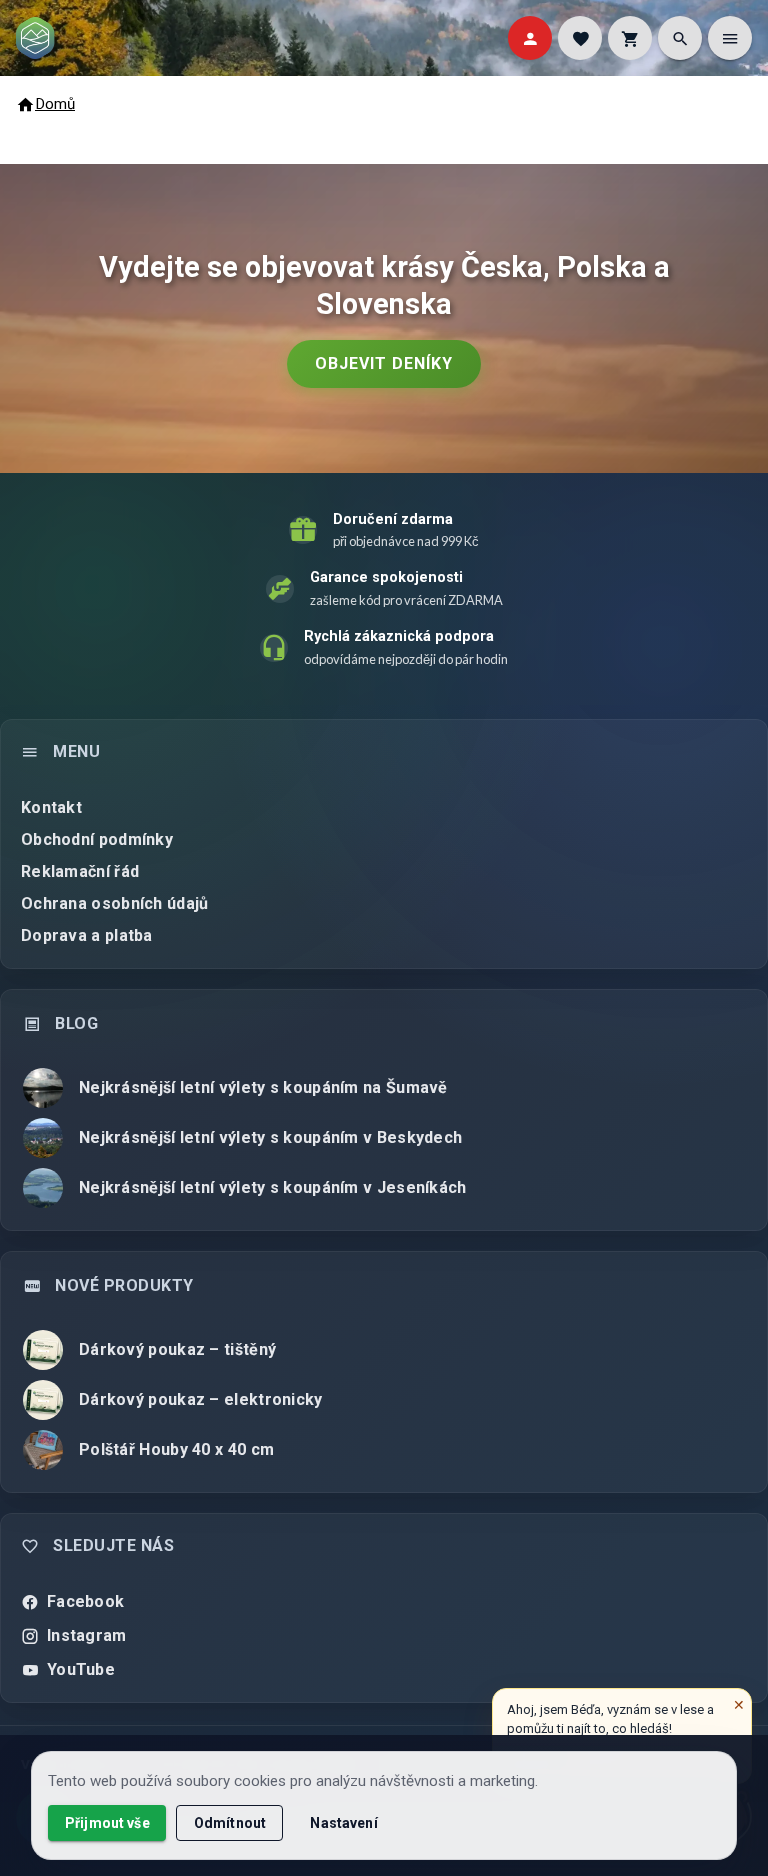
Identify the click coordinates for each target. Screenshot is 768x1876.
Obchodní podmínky (97, 839)
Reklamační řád (80, 871)
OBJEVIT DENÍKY (384, 363)
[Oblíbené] (580, 38)
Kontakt (51, 807)
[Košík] (630, 38)
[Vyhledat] (680, 38)
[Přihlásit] (530, 38)
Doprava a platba (87, 935)
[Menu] (730, 38)
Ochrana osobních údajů (115, 903)
